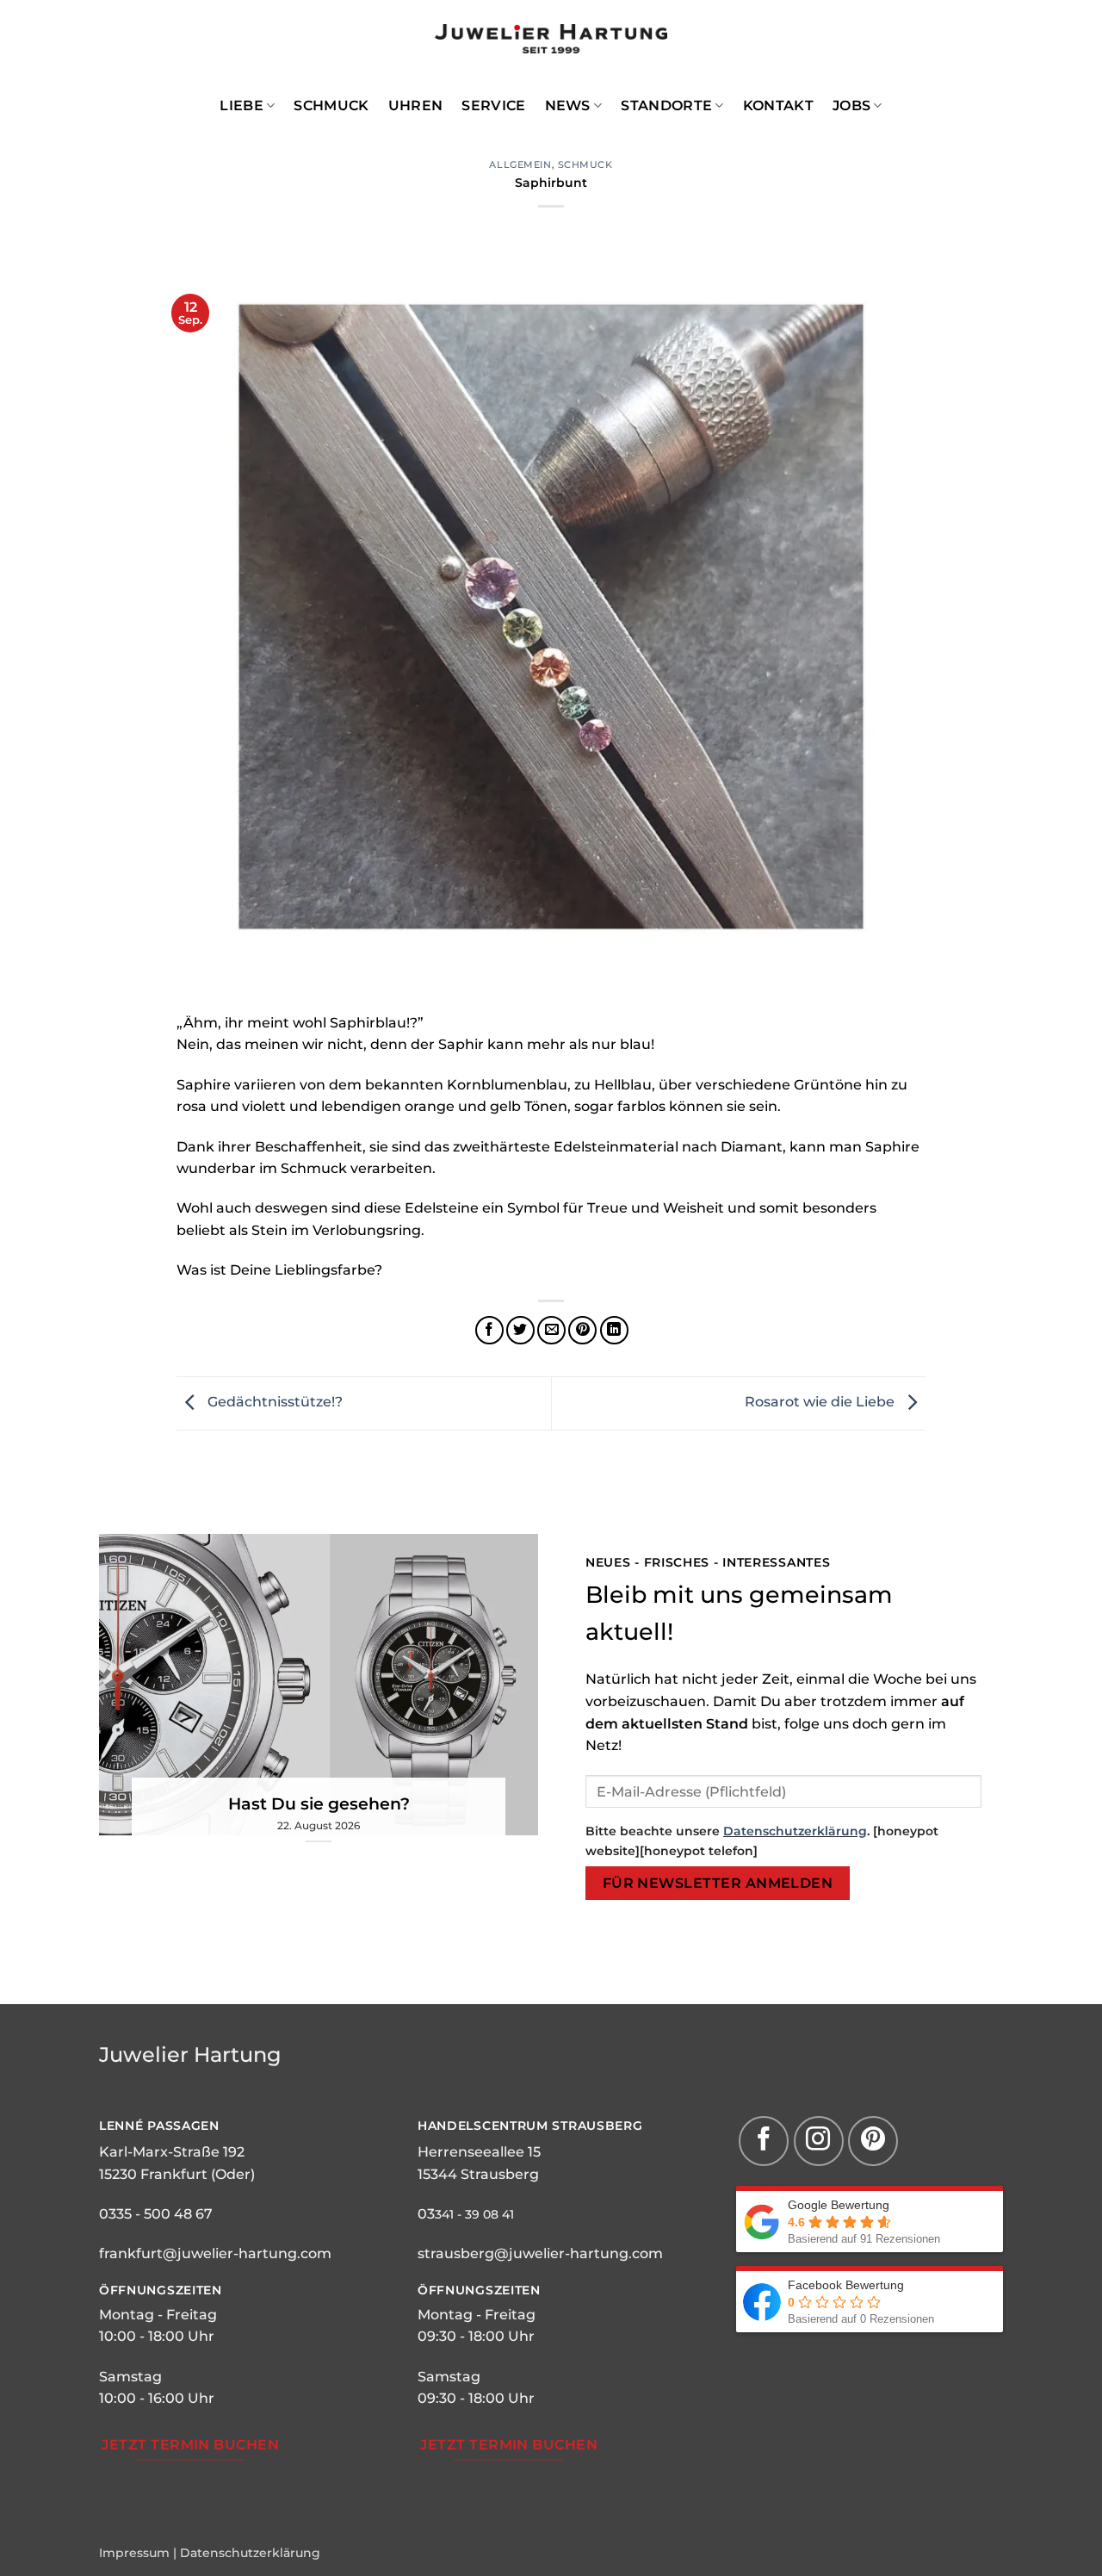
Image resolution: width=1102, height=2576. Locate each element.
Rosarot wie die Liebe (821, 1403)
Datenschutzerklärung (795, 1831)
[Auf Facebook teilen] (489, 1330)
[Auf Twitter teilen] (520, 1330)
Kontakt (778, 106)
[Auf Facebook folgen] (764, 2141)
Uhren (416, 106)
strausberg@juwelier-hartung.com (540, 2253)
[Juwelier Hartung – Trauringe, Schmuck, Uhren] (551, 39)
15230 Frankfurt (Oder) (177, 2174)
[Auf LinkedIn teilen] (614, 1330)
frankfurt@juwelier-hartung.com (215, 2253)
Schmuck (331, 106)
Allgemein (520, 164)
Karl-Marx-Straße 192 (172, 2152)
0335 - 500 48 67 (156, 2214)
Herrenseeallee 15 (479, 2152)
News (568, 106)
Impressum (134, 2553)
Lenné (121, 2126)
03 (426, 2214)
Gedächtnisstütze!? (273, 1403)
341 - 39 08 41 (474, 2214)
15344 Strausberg (478, 2174)
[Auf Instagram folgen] (819, 2141)
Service (493, 106)
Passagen (182, 2126)
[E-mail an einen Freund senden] (551, 1330)
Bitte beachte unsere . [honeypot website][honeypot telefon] (762, 1841)
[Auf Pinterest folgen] (873, 2141)
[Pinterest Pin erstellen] (582, 1330)
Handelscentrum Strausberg (530, 2126)
